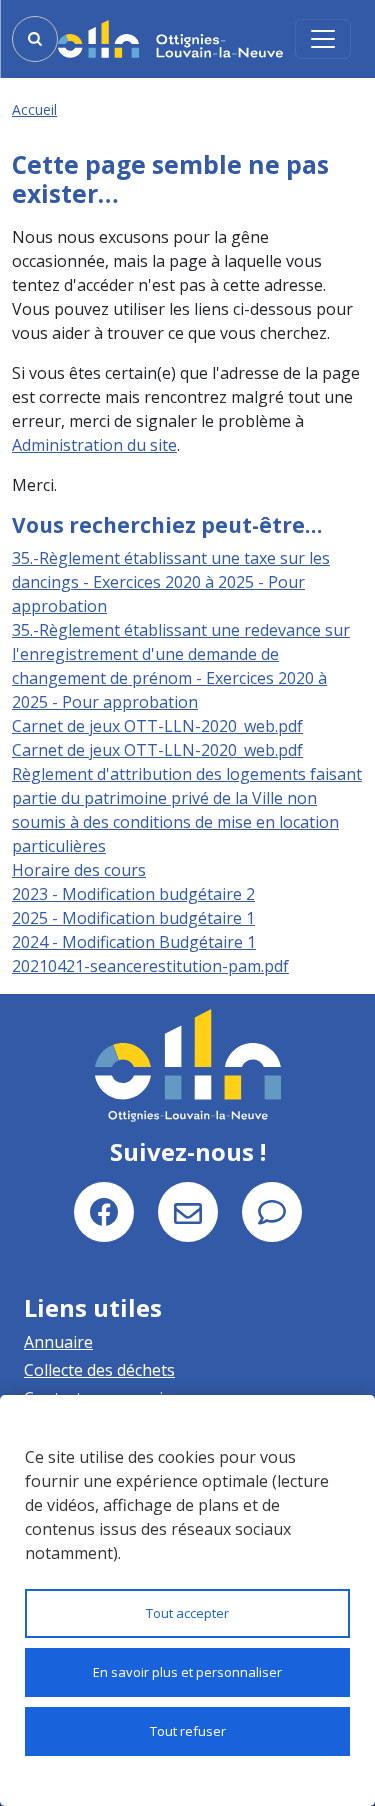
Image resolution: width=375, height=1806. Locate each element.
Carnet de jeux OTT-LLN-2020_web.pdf (157, 726)
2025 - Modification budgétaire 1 (133, 918)
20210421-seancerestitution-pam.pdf (150, 966)
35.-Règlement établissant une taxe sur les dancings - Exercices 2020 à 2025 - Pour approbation (171, 582)
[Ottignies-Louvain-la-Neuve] (170, 39)
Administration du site (94, 445)
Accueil (34, 109)
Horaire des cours (79, 870)
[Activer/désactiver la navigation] (323, 39)
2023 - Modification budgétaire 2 (133, 894)
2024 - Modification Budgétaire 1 (134, 942)
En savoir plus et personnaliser (187, 1672)
